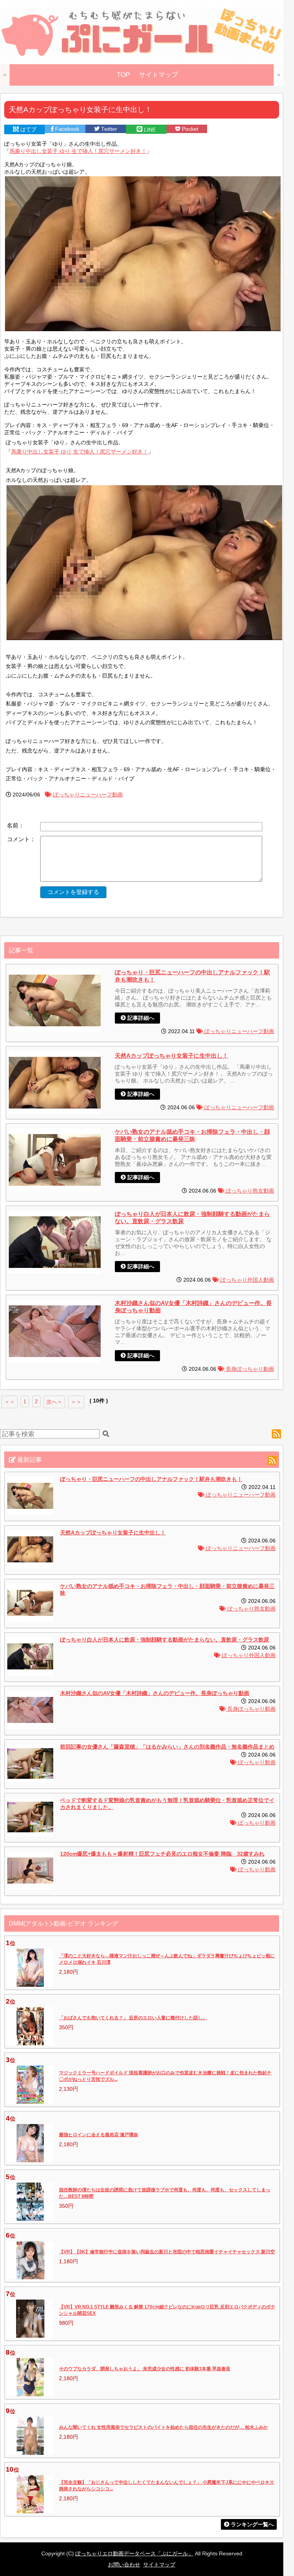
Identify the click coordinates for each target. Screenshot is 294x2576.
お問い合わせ (124, 2565)
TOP (123, 75)
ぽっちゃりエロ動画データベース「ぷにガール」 (134, 2553)
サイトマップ (158, 75)
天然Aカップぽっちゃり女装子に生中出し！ (171, 1056)
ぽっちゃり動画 (256, 1763)
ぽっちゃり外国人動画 (247, 1280)
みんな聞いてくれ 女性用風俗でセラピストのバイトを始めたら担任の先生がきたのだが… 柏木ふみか (163, 2427)
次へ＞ (54, 1402)
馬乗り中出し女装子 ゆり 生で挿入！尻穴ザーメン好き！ (78, 151)
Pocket (189, 129)
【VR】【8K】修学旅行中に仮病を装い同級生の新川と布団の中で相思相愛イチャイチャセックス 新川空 (167, 2252)
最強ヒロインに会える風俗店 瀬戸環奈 (99, 2135)
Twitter (108, 129)
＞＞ (76, 1402)
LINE (149, 130)
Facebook (66, 129)
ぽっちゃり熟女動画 (249, 1191)
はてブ (28, 129)
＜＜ (10, 1402)
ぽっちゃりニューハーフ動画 (87, 795)
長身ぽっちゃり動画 (249, 1369)
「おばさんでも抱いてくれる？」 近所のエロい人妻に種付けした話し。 (133, 2018)
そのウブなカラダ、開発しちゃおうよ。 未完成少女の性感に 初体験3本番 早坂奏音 (145, 2369)
